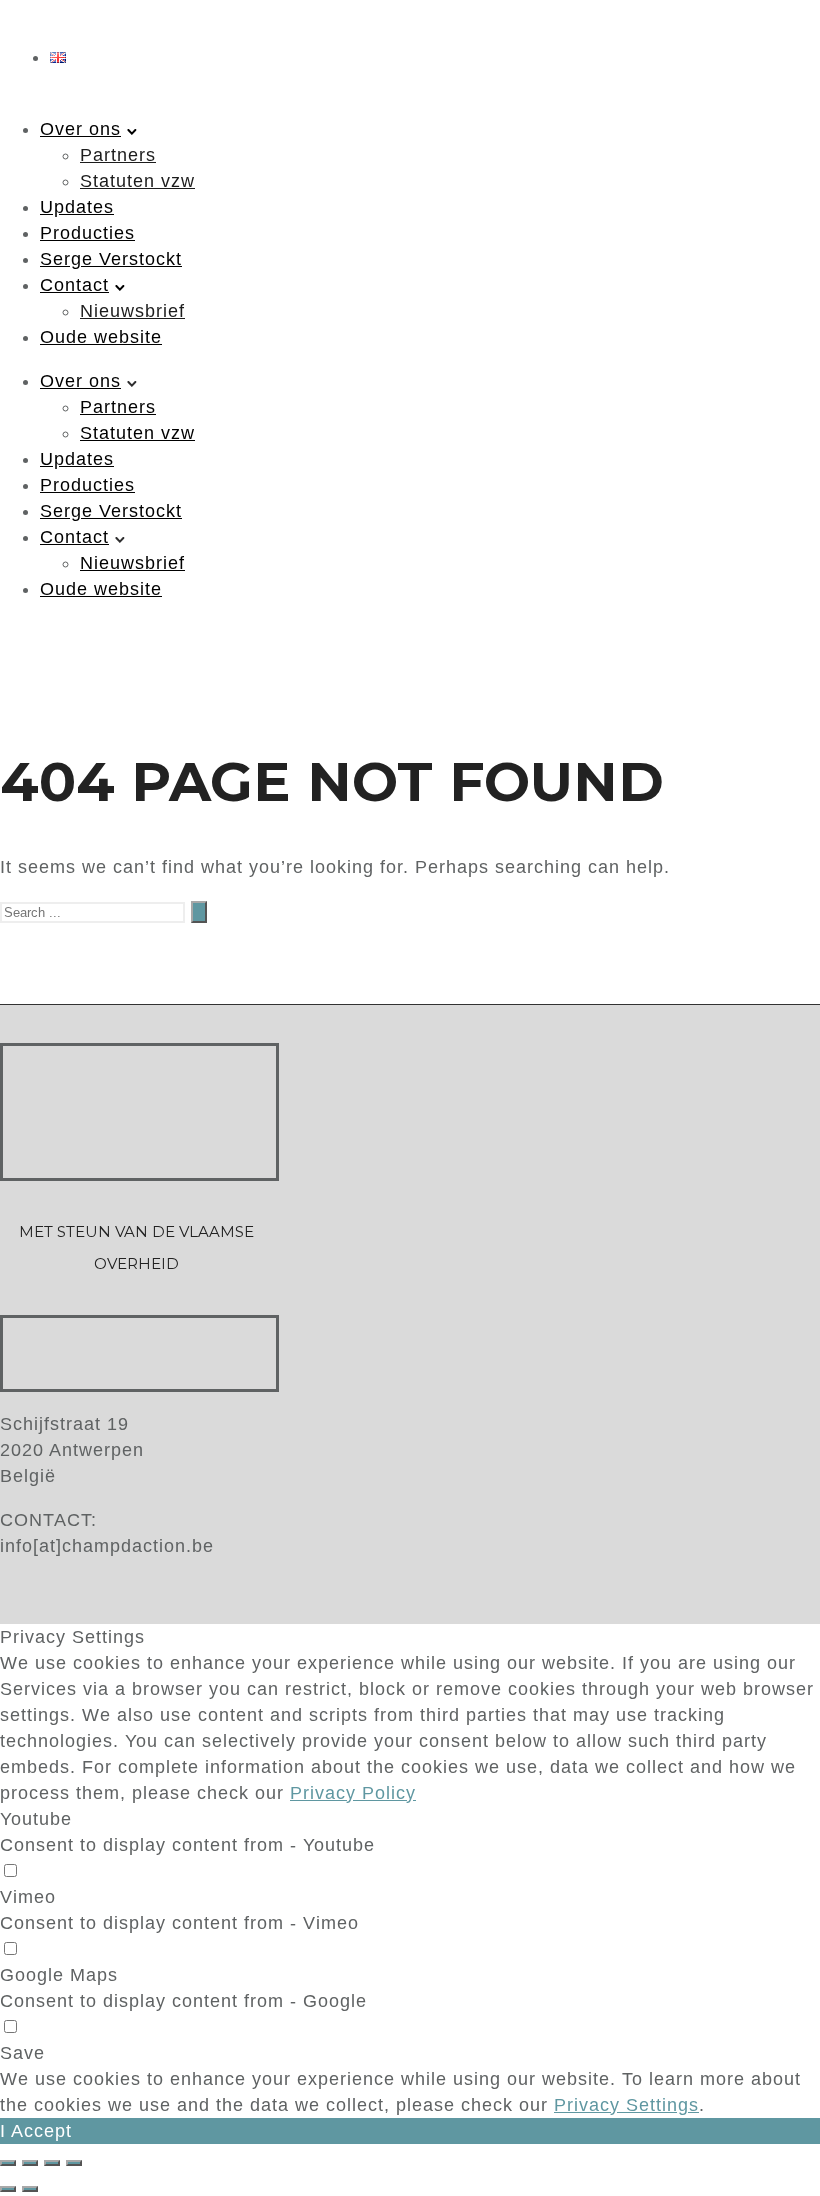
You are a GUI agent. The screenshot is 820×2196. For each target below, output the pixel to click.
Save (22, 2053)
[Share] (30, 2163)
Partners (118, 155)
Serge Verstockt (111, 259)
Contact (74, 285)
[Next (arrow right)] (30, 2189)
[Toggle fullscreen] (52, 2163)
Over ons (80, 129)
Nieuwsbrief (132, 311)
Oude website (101, 337)
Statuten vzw (137, 181)
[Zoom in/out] (74, 2163)
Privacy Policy (353, 1793)
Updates (77, 207)
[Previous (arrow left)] (8, 2189)
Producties (87, 233)
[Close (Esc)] (8, 2163)
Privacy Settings (626, 2105)
